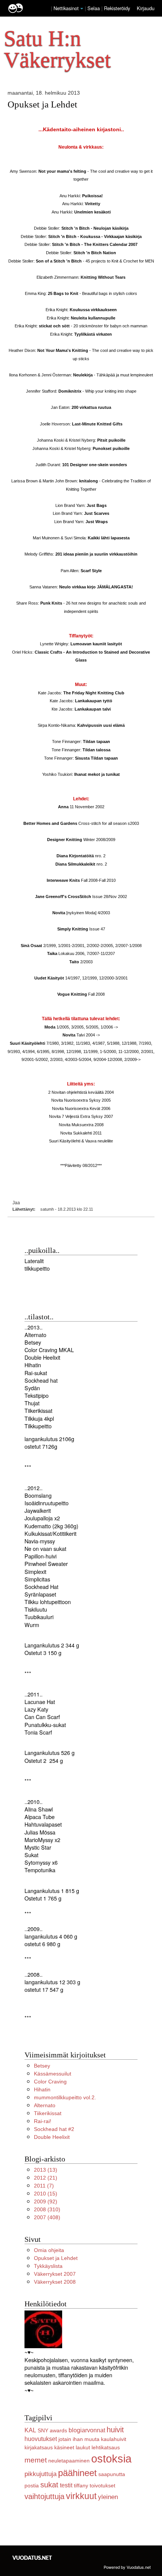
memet (36, 2460)
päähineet (77, 2473)
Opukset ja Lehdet (42, 104)
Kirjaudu (146, 8)
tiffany (81, 2485)
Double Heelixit (52, 2137)
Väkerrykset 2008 (55, 2282)
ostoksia (111, 2459)
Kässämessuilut (53, 2074)
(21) (46, 2178)
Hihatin (42, 2089)
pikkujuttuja (40, 2474)
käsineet (64, 2447)
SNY (43, 2430)
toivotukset (102, 2485)
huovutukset (41, 2439)
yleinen (108, 2497)
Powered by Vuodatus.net (127, 2567)
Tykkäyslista (48, 2266)
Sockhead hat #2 (54, 2129)
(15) (46, 2194)
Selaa (94, 8)
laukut (83, 2447)
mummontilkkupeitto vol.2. (65, 2097)
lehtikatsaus (106, 2447)
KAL (30, 2430)
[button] (82, 9)
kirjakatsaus (39, 2447)
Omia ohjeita (49, 2250)
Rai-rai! (43, 2121)
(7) (44, 2186)
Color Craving (50, 2082)
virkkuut (81, 2496)
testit (66, 2485)
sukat (49, 2485)
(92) (46, 2201)
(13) (46, 2170)
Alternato (45, 2105)
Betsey (42, 2066)
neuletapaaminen (69, 2461)
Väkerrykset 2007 (55, 2274)
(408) (47, 2217)
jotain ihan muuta (79, 2439)
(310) (47, 2209)
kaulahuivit (114, 2439)
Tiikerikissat (48, 2113)
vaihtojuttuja (44, 2496)
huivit (115, 2430)
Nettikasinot (66, 8)
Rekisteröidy (117, 8)
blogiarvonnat (87, 2430)
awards (58, 2430)
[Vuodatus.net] (32, 2558)
